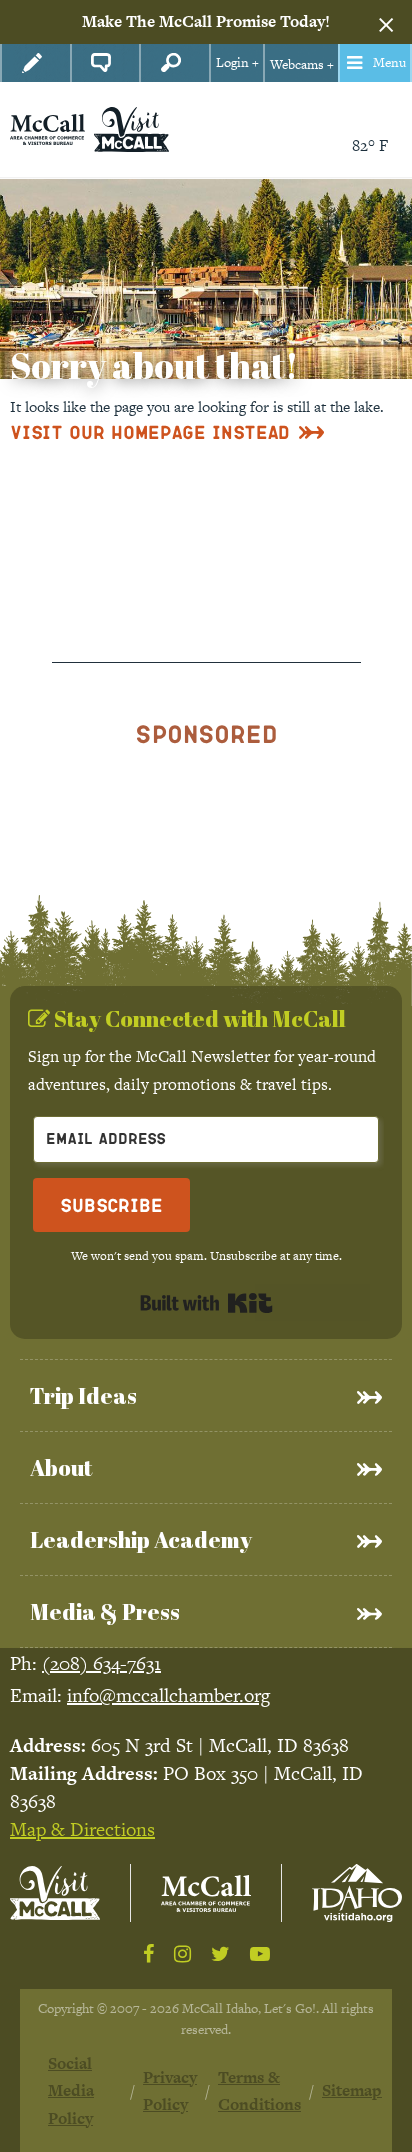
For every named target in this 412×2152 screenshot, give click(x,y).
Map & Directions (82, 1829)
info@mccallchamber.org (168, 1695)
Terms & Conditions (259, 2091)
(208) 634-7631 (101, 1663)
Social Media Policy (71, 2091)
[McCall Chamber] (47, 127)
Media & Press (105, 1611)
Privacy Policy (170, 2091)
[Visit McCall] (55, 1893)
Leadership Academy (141, 1539)
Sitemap (352, 2090)
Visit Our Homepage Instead (150, 431)
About (61, 1467)
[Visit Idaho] (357, 1892)
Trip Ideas (83, 1395)
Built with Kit (206, 1303)
